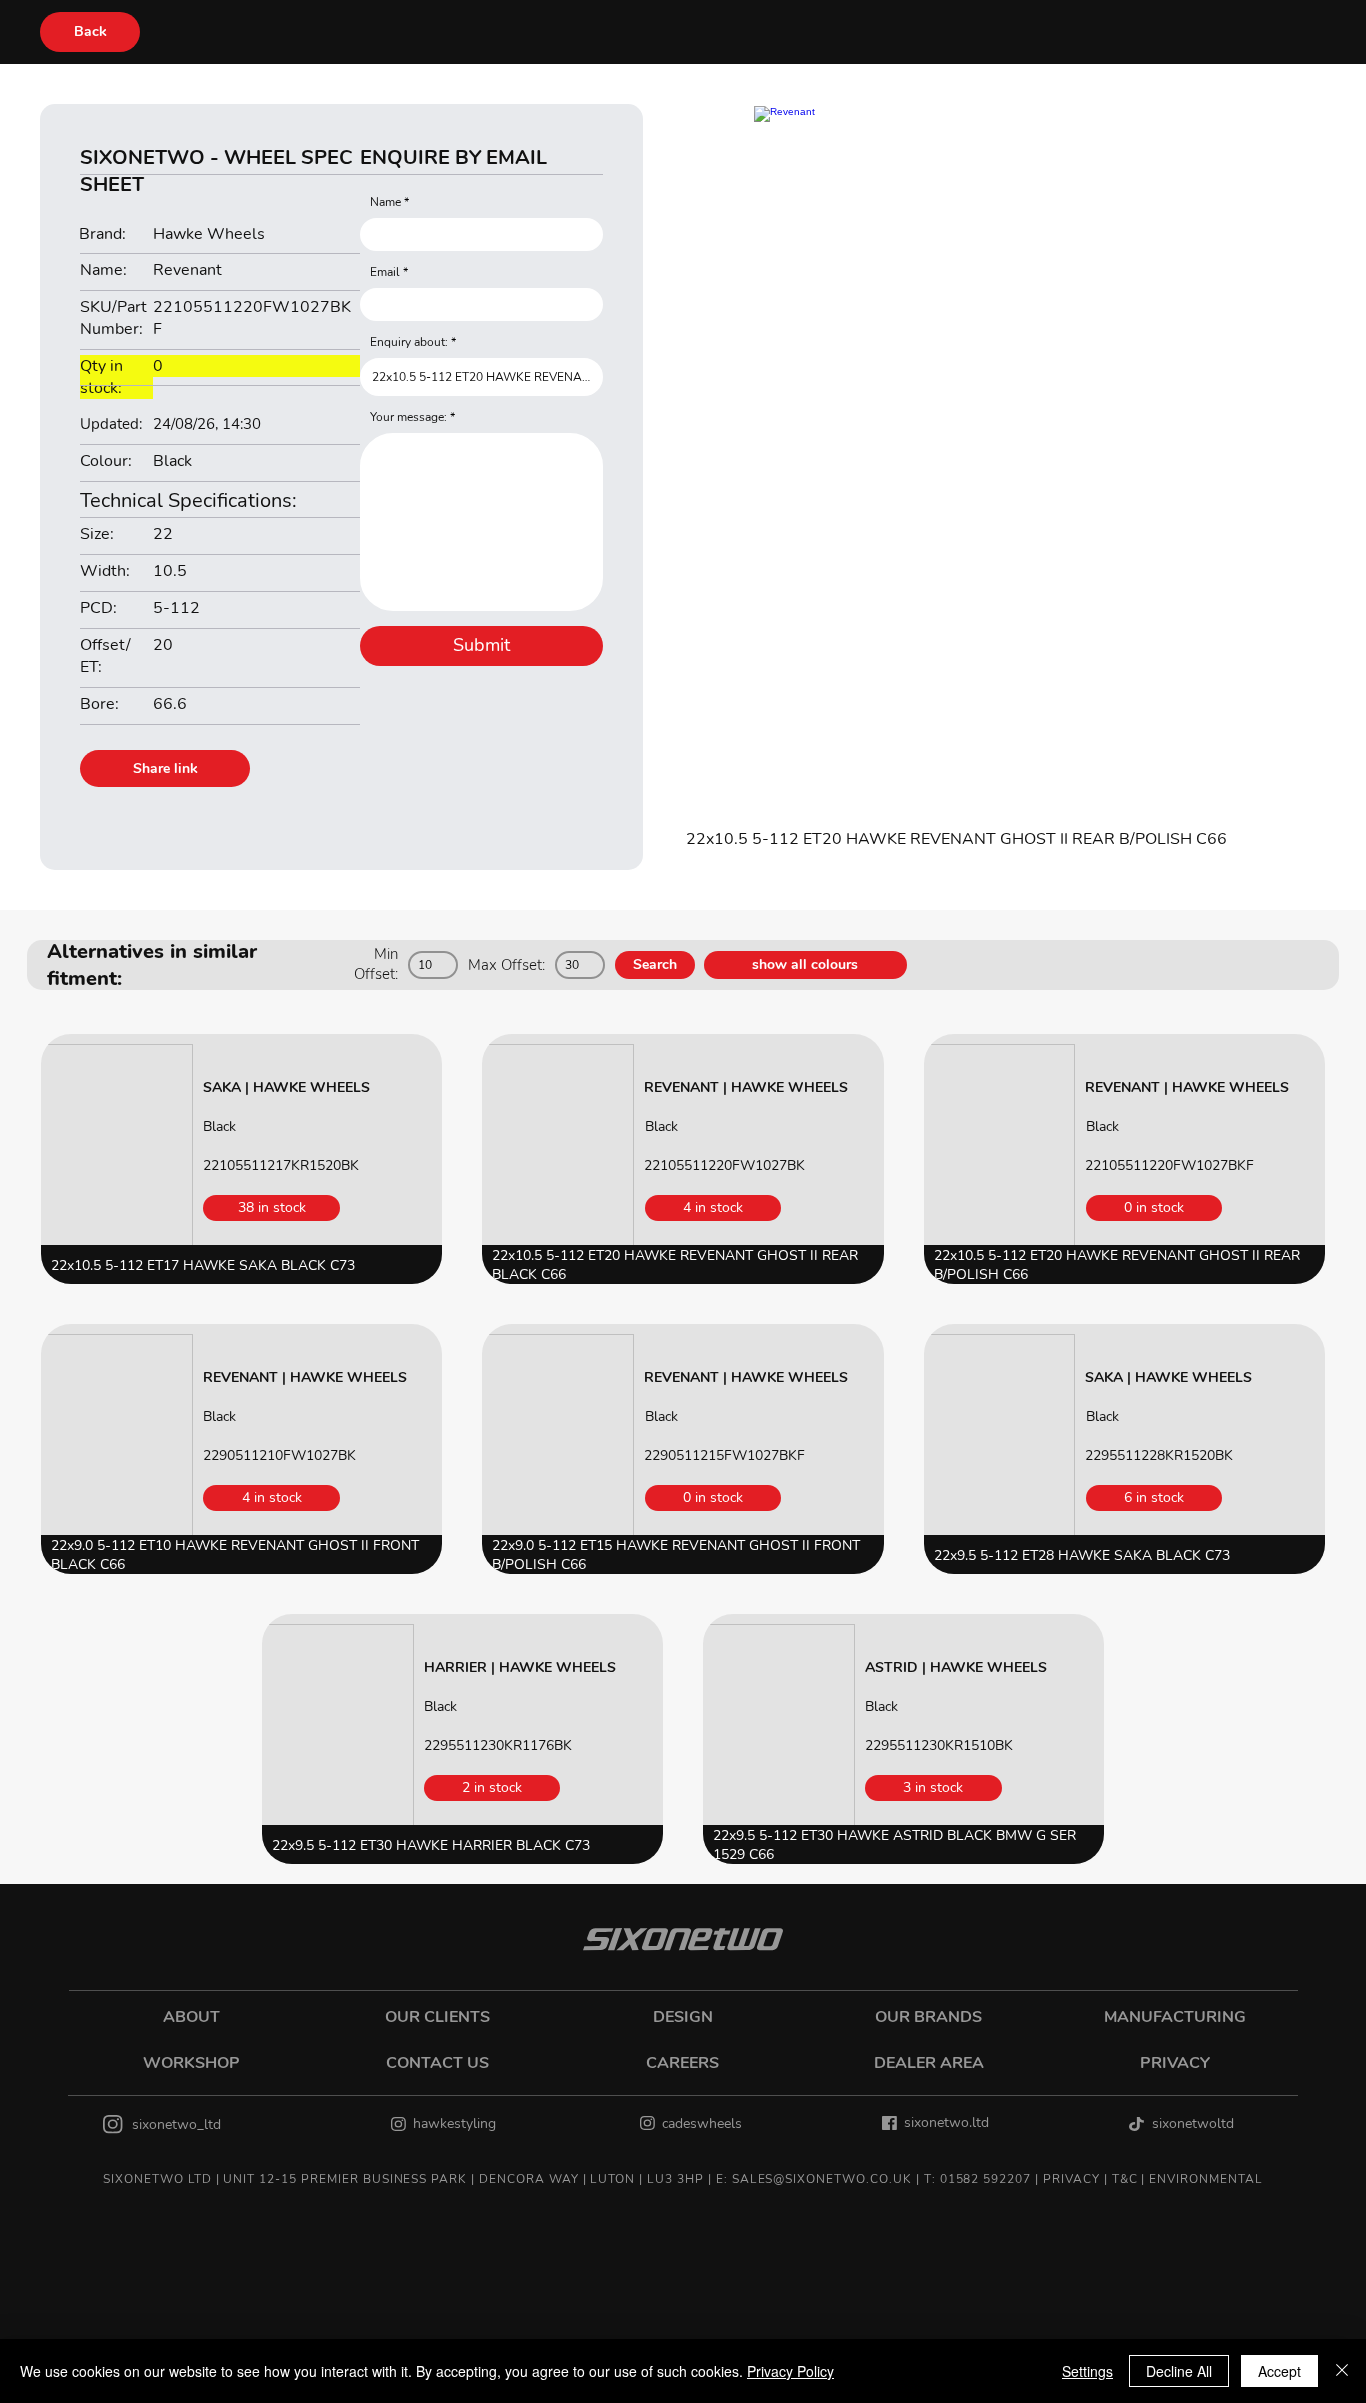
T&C (1125, 2179)
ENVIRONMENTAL (1205, 2179)
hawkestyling (454, 2123)
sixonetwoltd (1193, 2123)
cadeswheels (702, 2123)
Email (385, 272)
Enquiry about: (409, 342)
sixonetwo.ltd (946, 2122)
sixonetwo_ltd (176, 2124)
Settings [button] (1087, 2371)
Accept (1279, 2371)
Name (385, 202)
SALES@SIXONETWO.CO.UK (822, 2179)
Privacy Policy (790, 2371)
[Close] (1342, 2371)
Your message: (408, 417)
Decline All (1179, 2371)
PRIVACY (1071, 2179)
